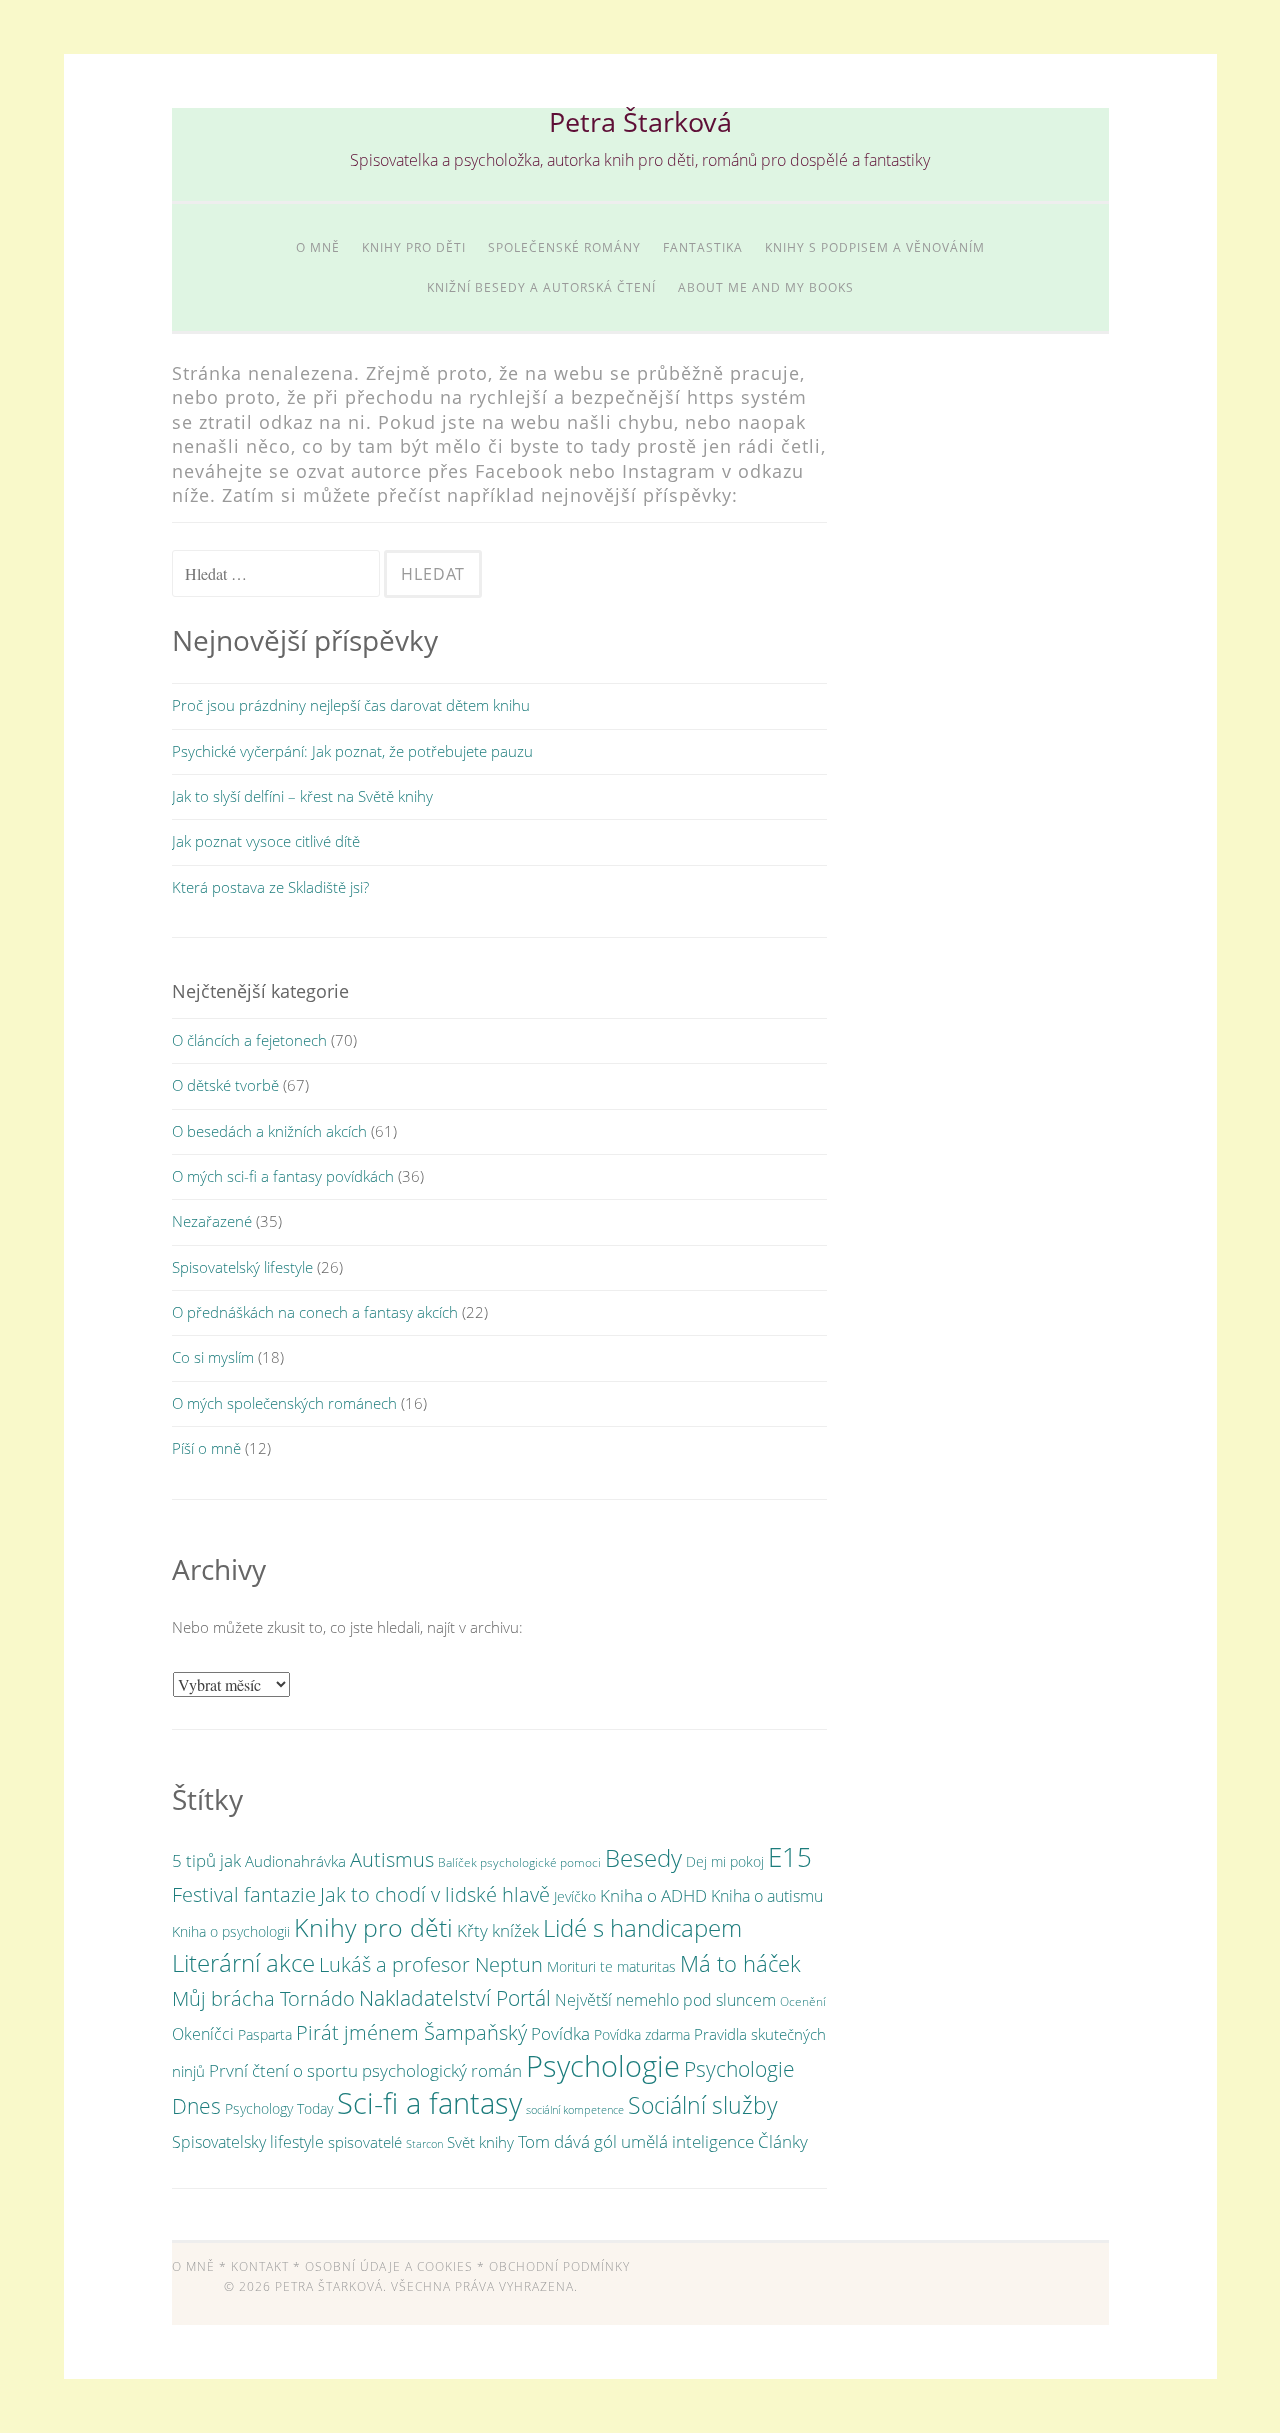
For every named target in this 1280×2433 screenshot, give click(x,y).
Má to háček (740, 1963)
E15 (790, 1857)
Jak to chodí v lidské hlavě (435, 1894)
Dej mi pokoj (725, 1861)
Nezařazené (212, 1221)
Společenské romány (564, 247)
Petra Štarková (640, 121)
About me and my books (766, 287)
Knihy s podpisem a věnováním (875, 247)
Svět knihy (480, 2142)
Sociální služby (703, 2105)
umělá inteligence (687, 2141)
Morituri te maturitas (611, 1966)
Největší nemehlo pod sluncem (665, 2000)
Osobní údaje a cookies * (395, 2266)
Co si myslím (213, 1357)
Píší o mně (206, 1448)
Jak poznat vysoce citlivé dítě (266, 841)
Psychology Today (279, 2108)
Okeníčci (203, 2034)
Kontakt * (266, 2266)
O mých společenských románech (284, 1403)
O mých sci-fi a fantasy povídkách (283, 1176)
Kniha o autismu (767, 1896)
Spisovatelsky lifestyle (248, 2142)
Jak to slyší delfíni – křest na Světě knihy (302, 796)
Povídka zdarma (642, 2034)
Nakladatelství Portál (455, 1998)
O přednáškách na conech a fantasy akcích (315, 1312)
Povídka (560, 2033)
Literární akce (243, 1962)
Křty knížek (498, 1930)
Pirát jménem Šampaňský (411, 2032)
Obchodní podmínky (559, 2266)
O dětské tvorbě (225, 1085)
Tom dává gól (567, 2141)
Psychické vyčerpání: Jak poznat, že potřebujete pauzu (352, 751)
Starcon (424, 2144)
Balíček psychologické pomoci (519, 1862)
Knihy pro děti (414, 247)
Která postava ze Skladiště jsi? (270, 887)
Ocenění (803, 2001)
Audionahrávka (295, 1861)
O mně (318, 247)
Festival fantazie (244, 1894)
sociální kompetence (575, 2110)
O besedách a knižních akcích (269, 1131)
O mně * (199, 2266)
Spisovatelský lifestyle (242, 1267)
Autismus (392, 1859)
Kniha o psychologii (231, 1931)
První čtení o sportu (283, 2070)
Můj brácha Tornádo (263, 1998)
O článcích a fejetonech (249, 1040)
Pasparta (265, 2034)
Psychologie (603, 2066)
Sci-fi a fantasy (429, 2102)
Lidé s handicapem (642, 1927)
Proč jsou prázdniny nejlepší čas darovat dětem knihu (351, 705)
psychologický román (442, 2070)
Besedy (643, 1857)
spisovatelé (365, 2142)
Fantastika (703, 247)
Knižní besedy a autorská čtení (541, 287)
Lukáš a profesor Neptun (431, 1964)
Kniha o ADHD (653, 1895)
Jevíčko (575, 1896)
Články (783, 2141)
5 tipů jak (206, 1860)
